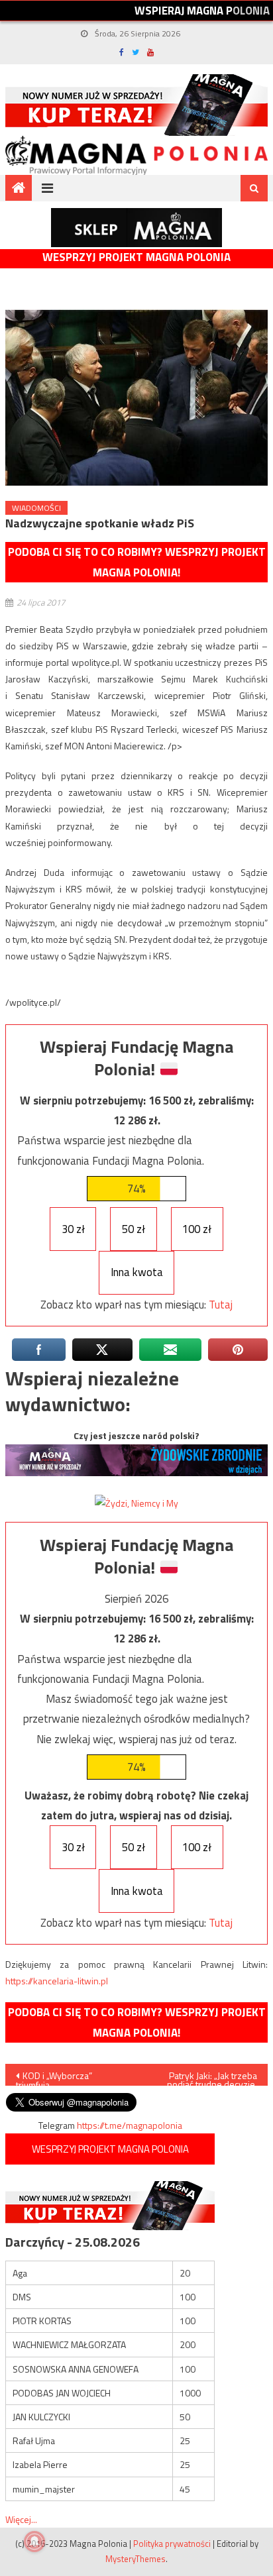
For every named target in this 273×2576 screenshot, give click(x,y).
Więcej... (21, 2519)
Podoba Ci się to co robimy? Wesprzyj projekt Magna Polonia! (137, 562)
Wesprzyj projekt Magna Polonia (136, 257)
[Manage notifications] (34, 2542)
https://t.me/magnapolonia (130, 2125)
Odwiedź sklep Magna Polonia (136, 228)
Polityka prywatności (172, 2544)
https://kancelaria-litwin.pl (57, 1981)
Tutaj (221, 1305)
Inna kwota (137, 1272)
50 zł (134, 1229)
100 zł (197, 1229)
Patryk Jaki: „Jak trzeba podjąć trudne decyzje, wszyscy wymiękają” (212, 2077)
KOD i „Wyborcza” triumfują (54, 2077)
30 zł (73, 1229)
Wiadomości (36, 508)
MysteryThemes (136, 2559)
